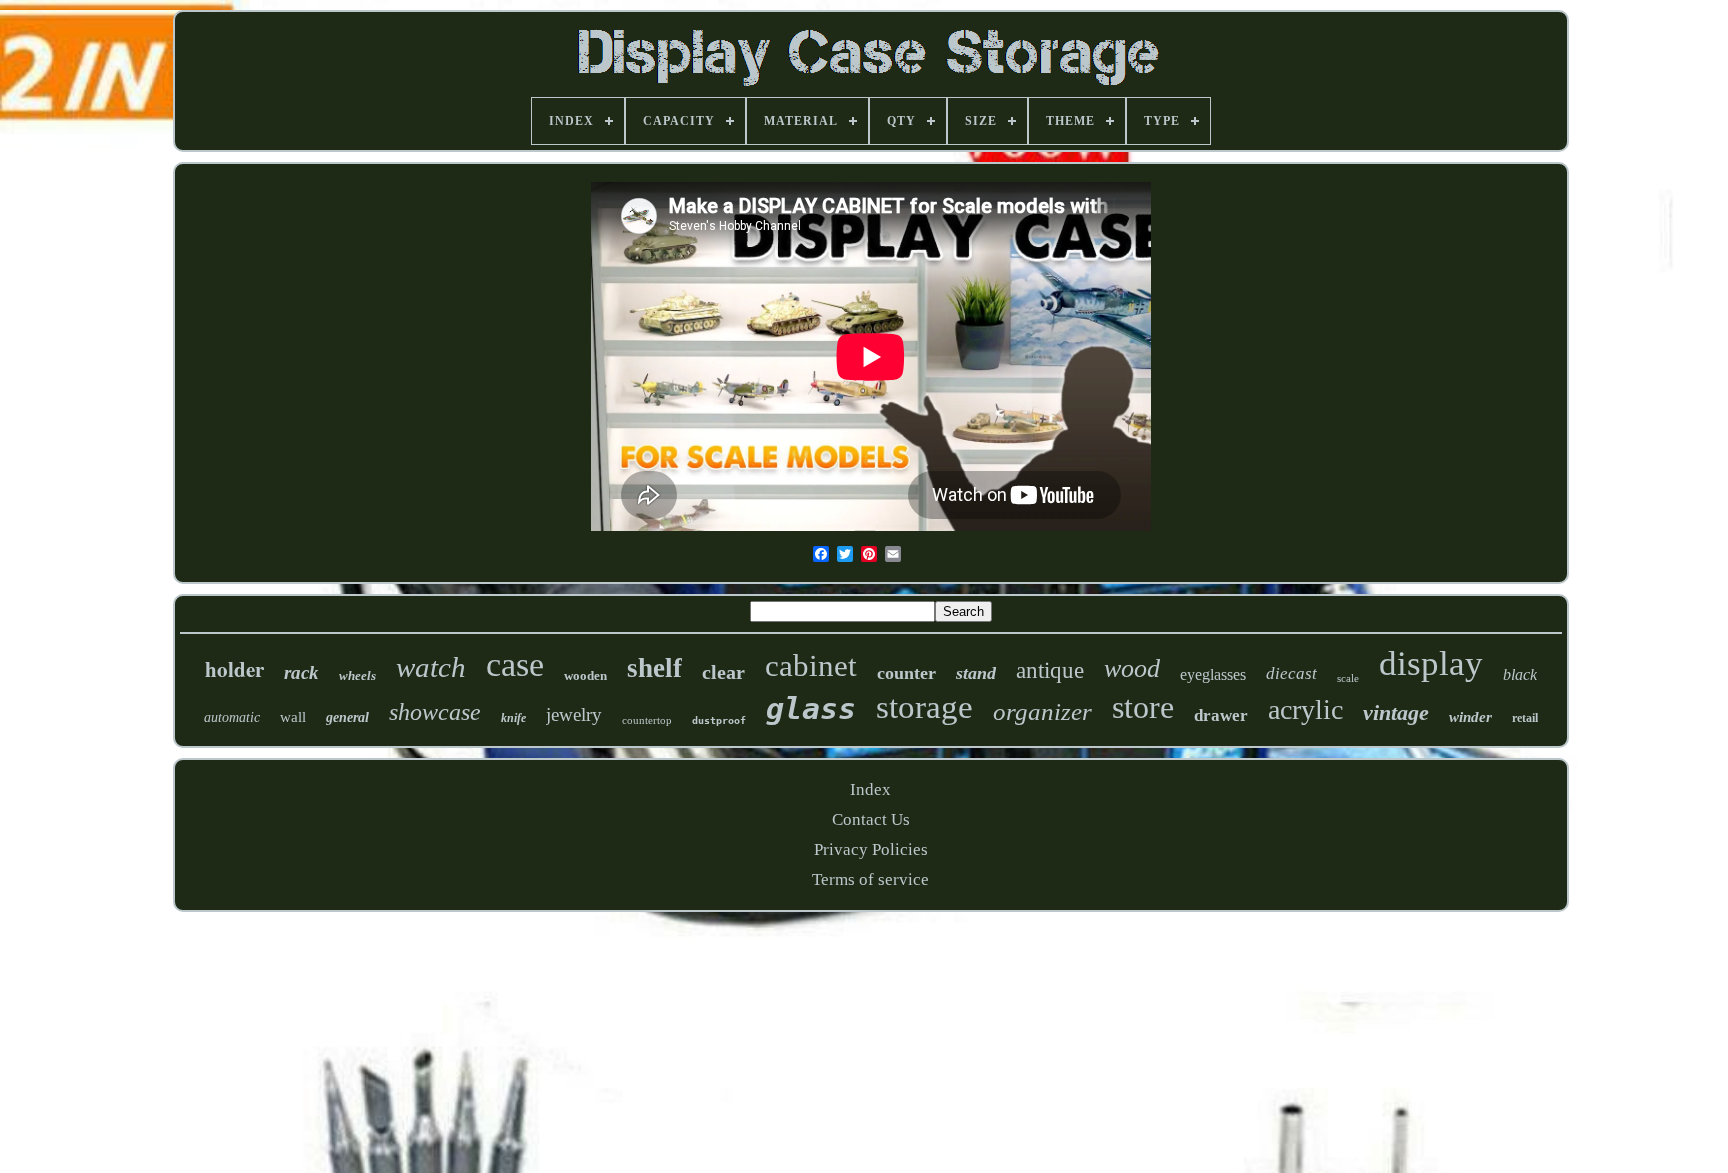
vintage (1396, 712)
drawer (1221, 715)
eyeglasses (1213, 674)
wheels (357, 675)
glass (811, 708)
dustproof (719, 720)
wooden (585, 675)
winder (1470, 717)
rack (301, 672)
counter (906, 673)
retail (1525, 718)
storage (924, 707)
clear (723, 672)
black (1520, 674)
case (515, 664)
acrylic (1305, 709)
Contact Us (871, 819)
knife (513, 718)
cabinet (811, 665)
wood (1132, 668)
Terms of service (870, 879)
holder (234, 669)
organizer (1042, 711)
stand (976, 673)
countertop (647, 720)
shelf (654, 668)
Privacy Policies (871, 849)
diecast (1291, 673)
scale (1348, 678)
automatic (232, 717)
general (347, 717)
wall (293, 717)
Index (870, 789)
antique (1050, 670)
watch (431, 667)
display (1431, 663)
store (1143, 707)
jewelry (574, 714)
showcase (435, 712)
